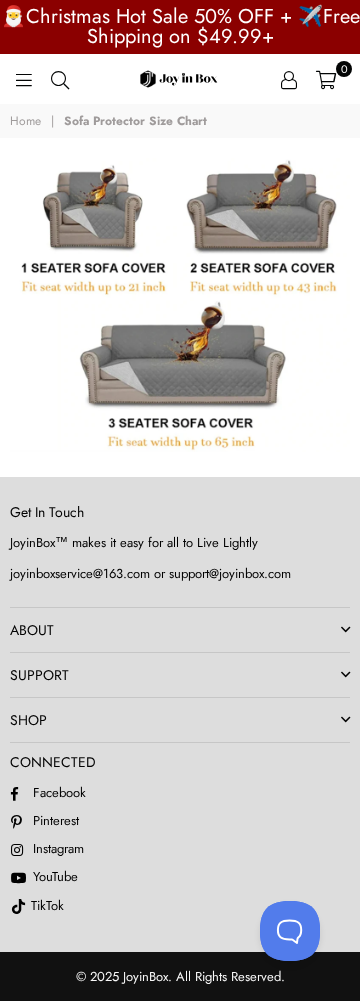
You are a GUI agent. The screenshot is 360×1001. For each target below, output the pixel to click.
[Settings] (289, 79)
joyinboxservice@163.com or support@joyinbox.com (150, 573)
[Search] (60, 79)
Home (25, 121)
